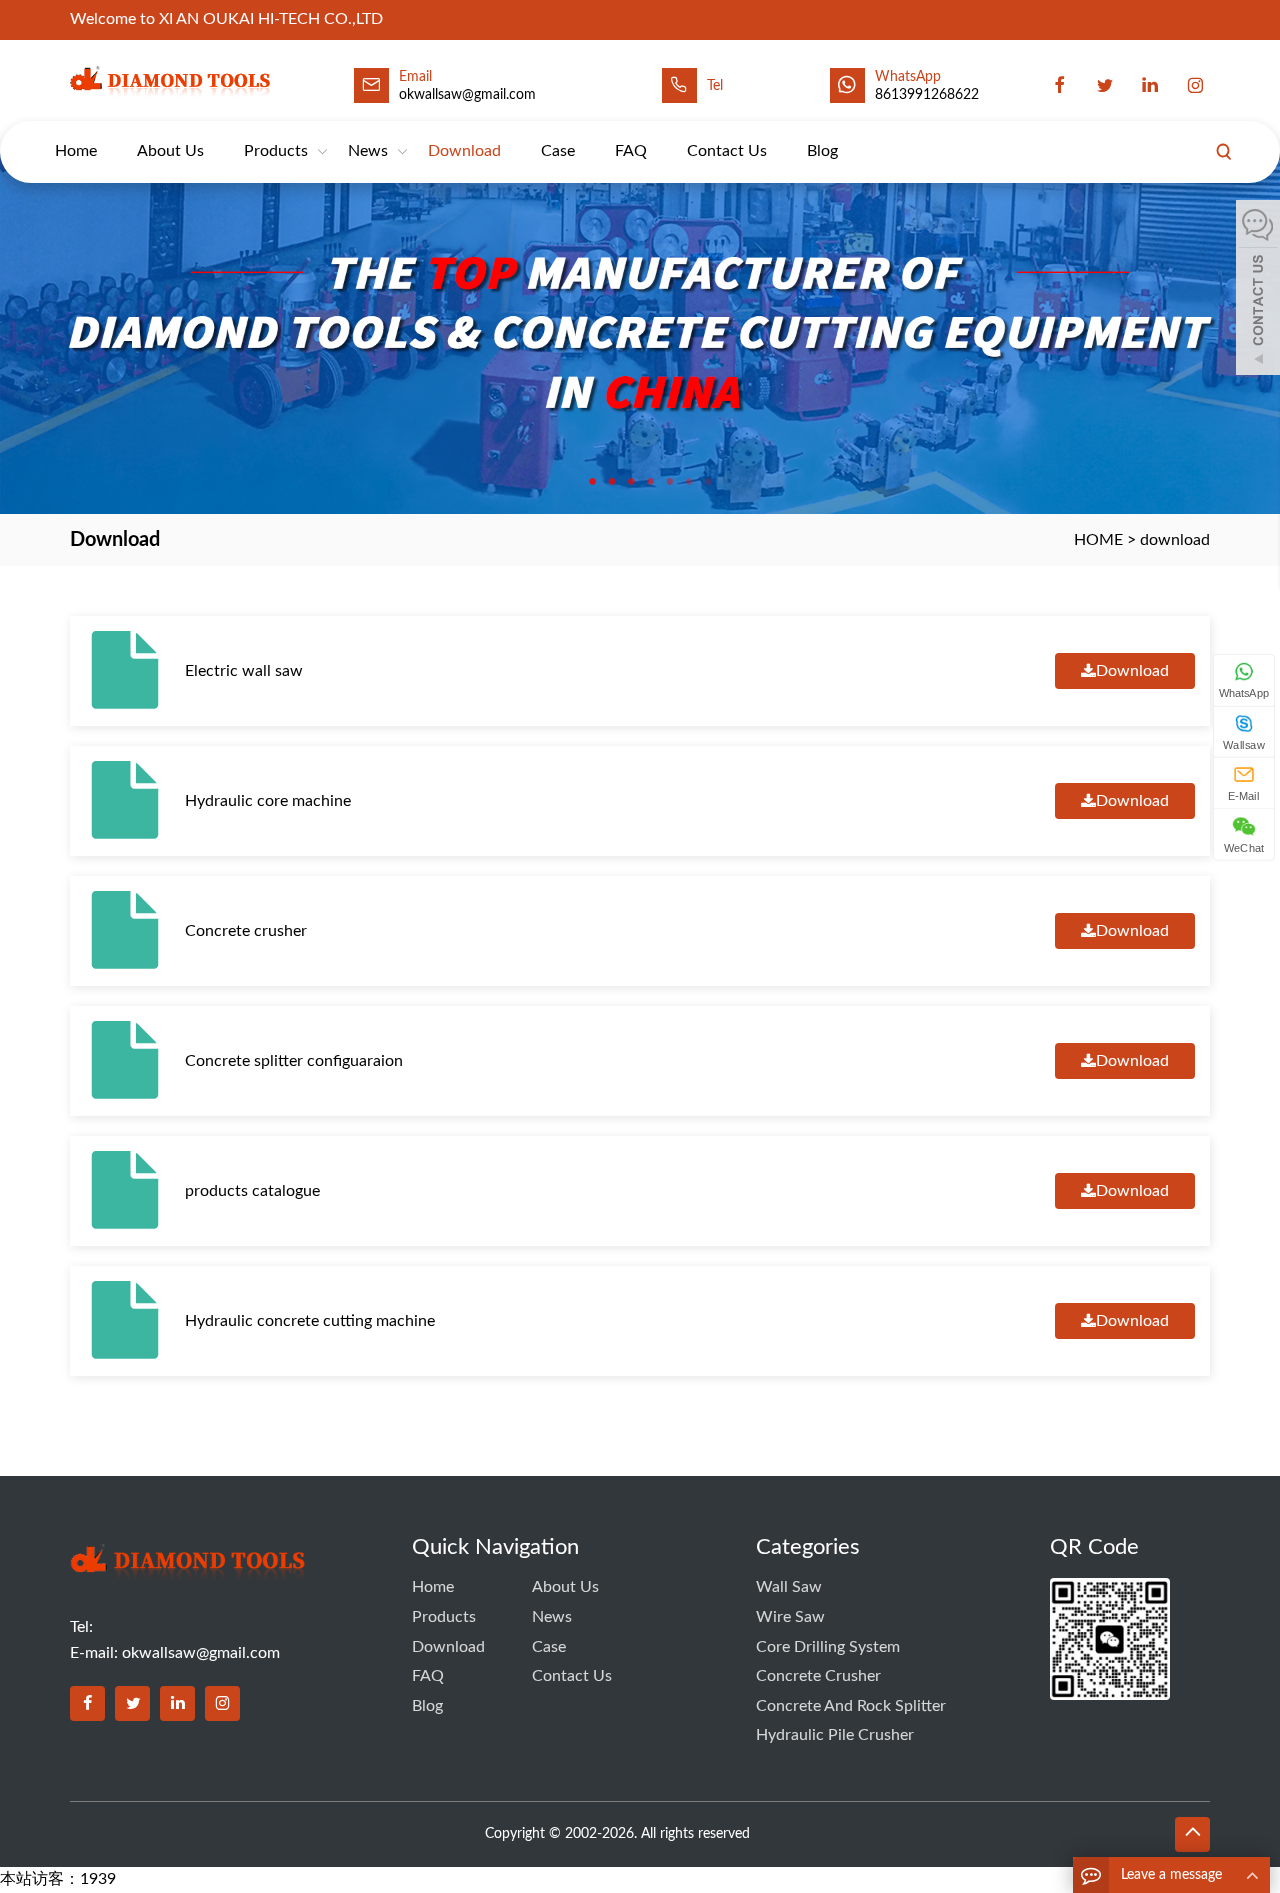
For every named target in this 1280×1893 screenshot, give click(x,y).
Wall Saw (789, 1587)
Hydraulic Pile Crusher (835, 1735)
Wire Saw (790, 1617)
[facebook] (1060, 85)
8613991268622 (927, 95)
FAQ (631, 151)
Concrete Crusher (818, 1676)
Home (76, 151)
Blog (822, 151)
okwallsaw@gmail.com (201, 1653)
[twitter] (1105, 85)
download (464, 151)
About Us (170, 151)
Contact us (727, 151)
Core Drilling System (828, 1647)
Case (558, 151)
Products (276, 151)
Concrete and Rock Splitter (851, 1706)
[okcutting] (177, 80)
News (368, 151)
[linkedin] (1150, 85)
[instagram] (1195, 85)
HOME (1098, 540)
